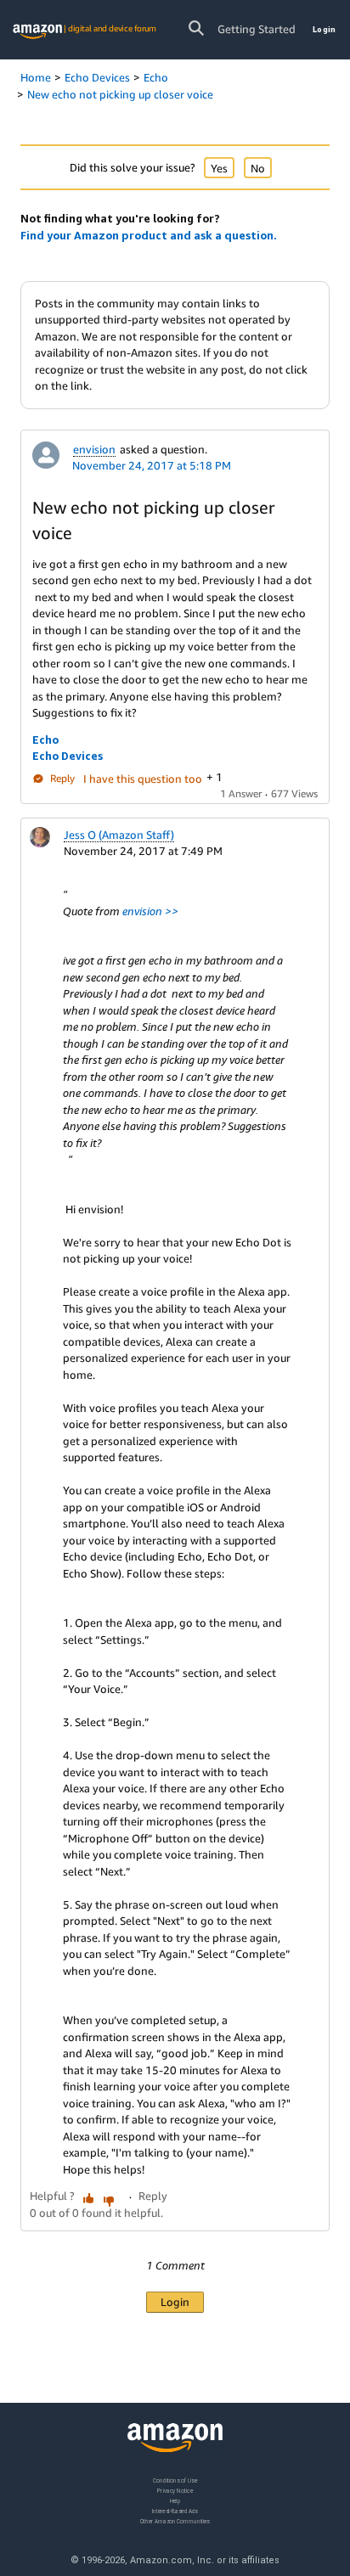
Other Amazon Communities (175, 2520)
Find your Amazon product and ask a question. (149, 235)
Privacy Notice (175, 2490)
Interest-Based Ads (175, 2510)
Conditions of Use (175, 2480)
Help (175, 2500)
